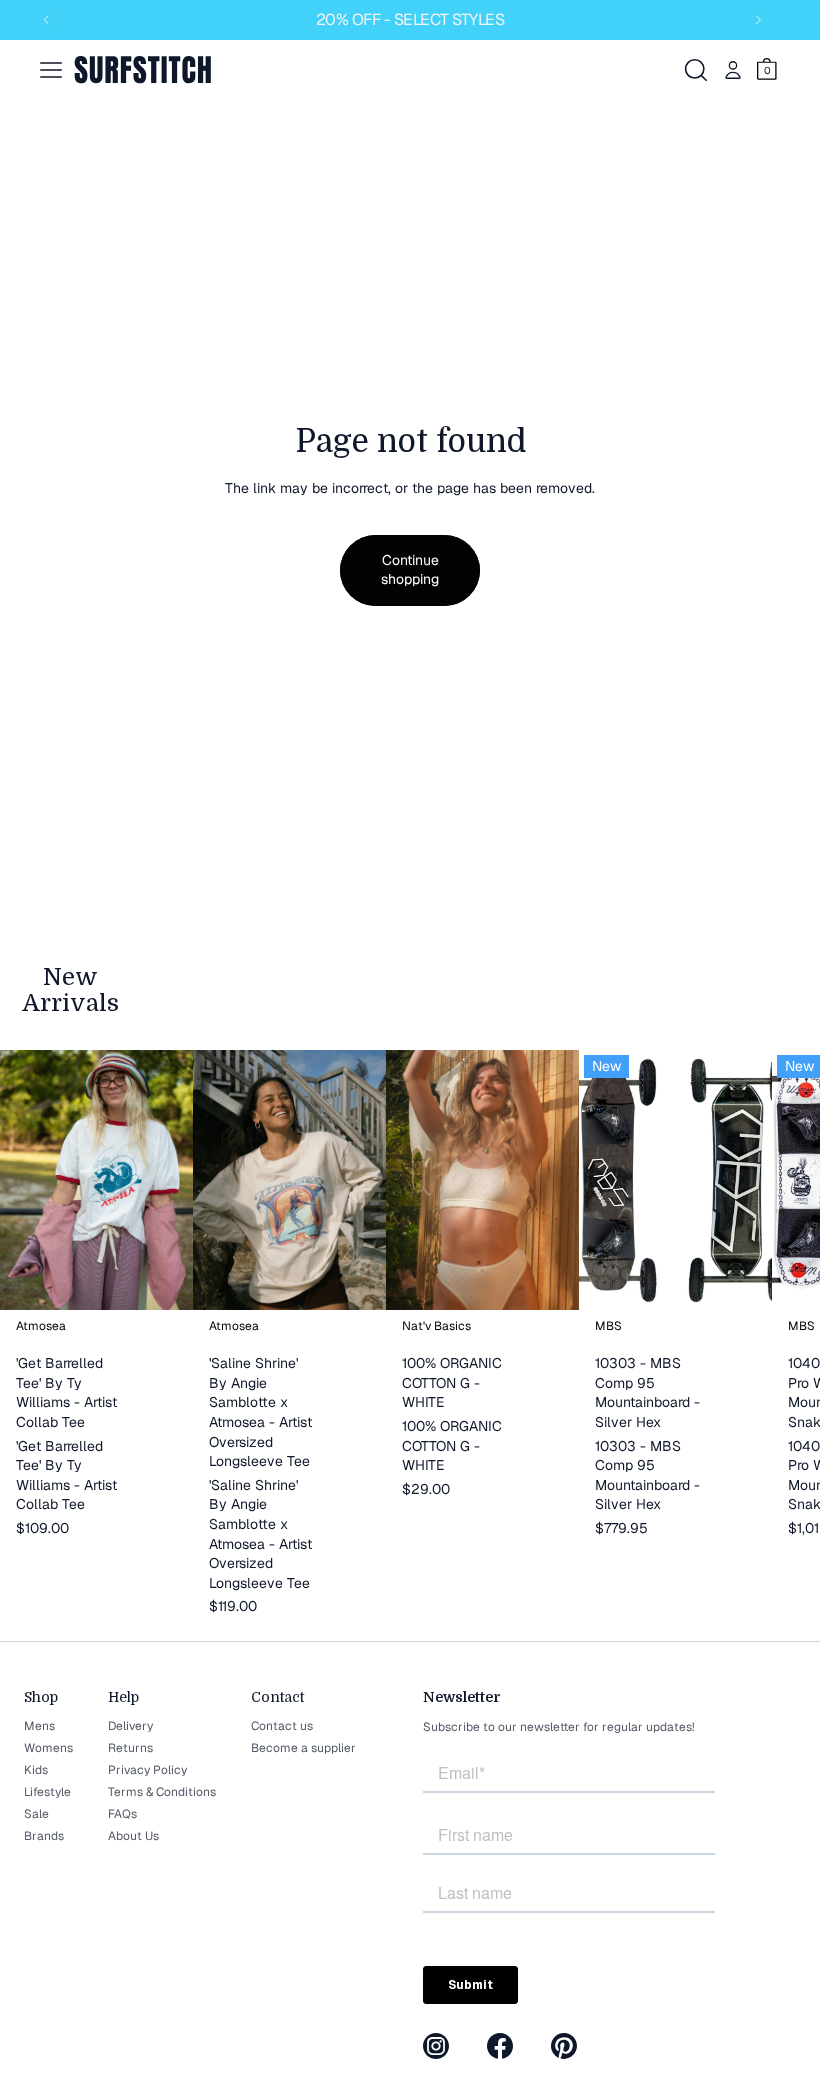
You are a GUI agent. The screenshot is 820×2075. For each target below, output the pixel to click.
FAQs (122, 1814)
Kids (36, 1770)
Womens (48, 1748)
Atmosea (41, 1326)
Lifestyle (47, 1792)
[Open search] (696, 70)
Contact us (282, 1726)
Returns (130, 1748)
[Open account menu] (733, 70)
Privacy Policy (147, 1770)
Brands (44, 1836)
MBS (608, 1326)
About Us (133, 1836)
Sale (36, 1814)
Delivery (130, 1726)
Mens (39, 1726)
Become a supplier (303, 1748)
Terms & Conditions (162, 1792)
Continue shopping (410, 570)
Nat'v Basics (436, 1326)
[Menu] (51, 70)
